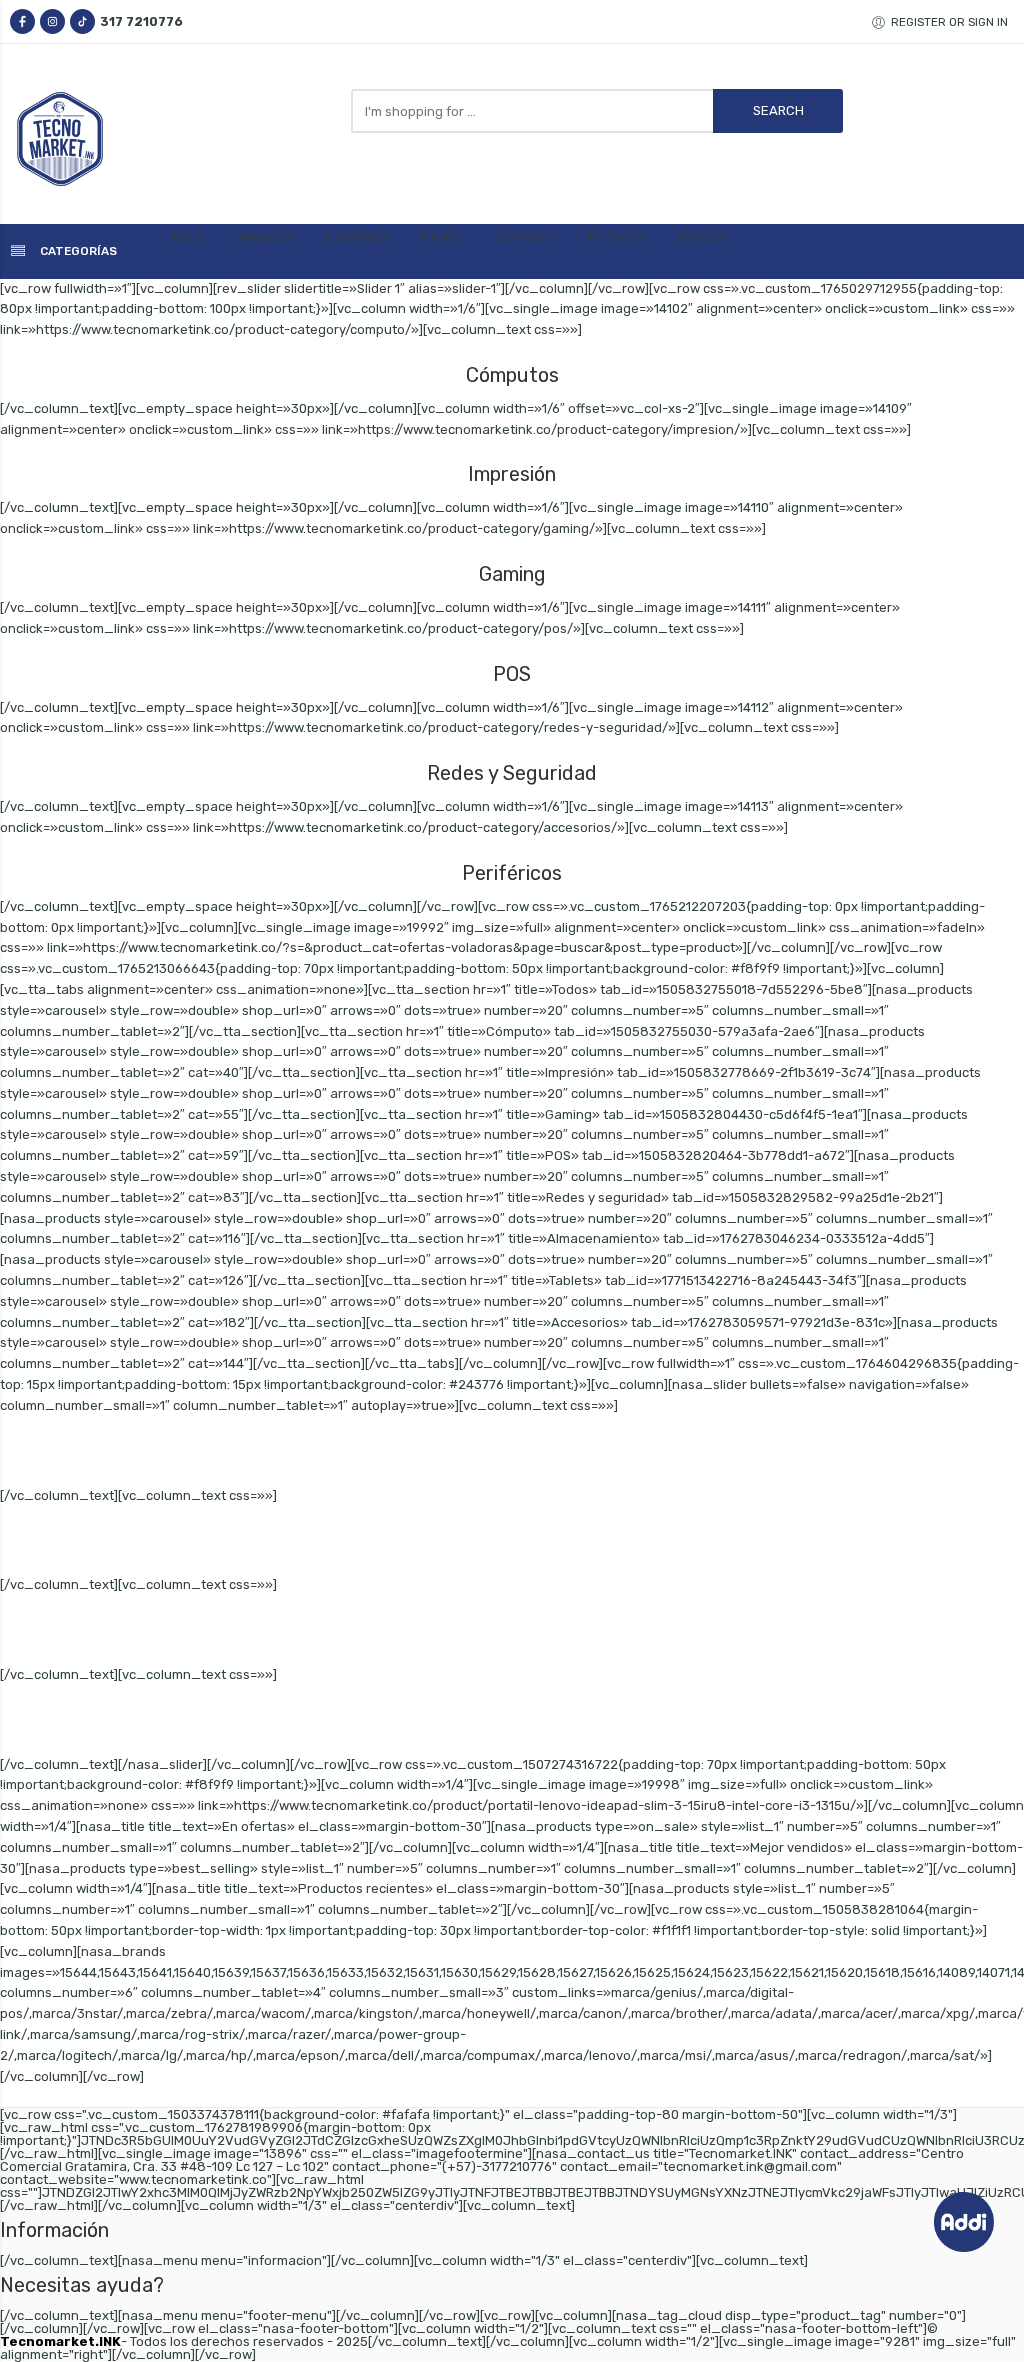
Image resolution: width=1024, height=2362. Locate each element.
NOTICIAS (701, 238)
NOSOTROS (357, 238)
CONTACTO (524, 238)
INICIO (186, 238)
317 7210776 (141, 21)
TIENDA (441, 238)
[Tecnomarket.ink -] (85, 139)
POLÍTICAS (615, 238)
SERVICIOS (265, 238)
